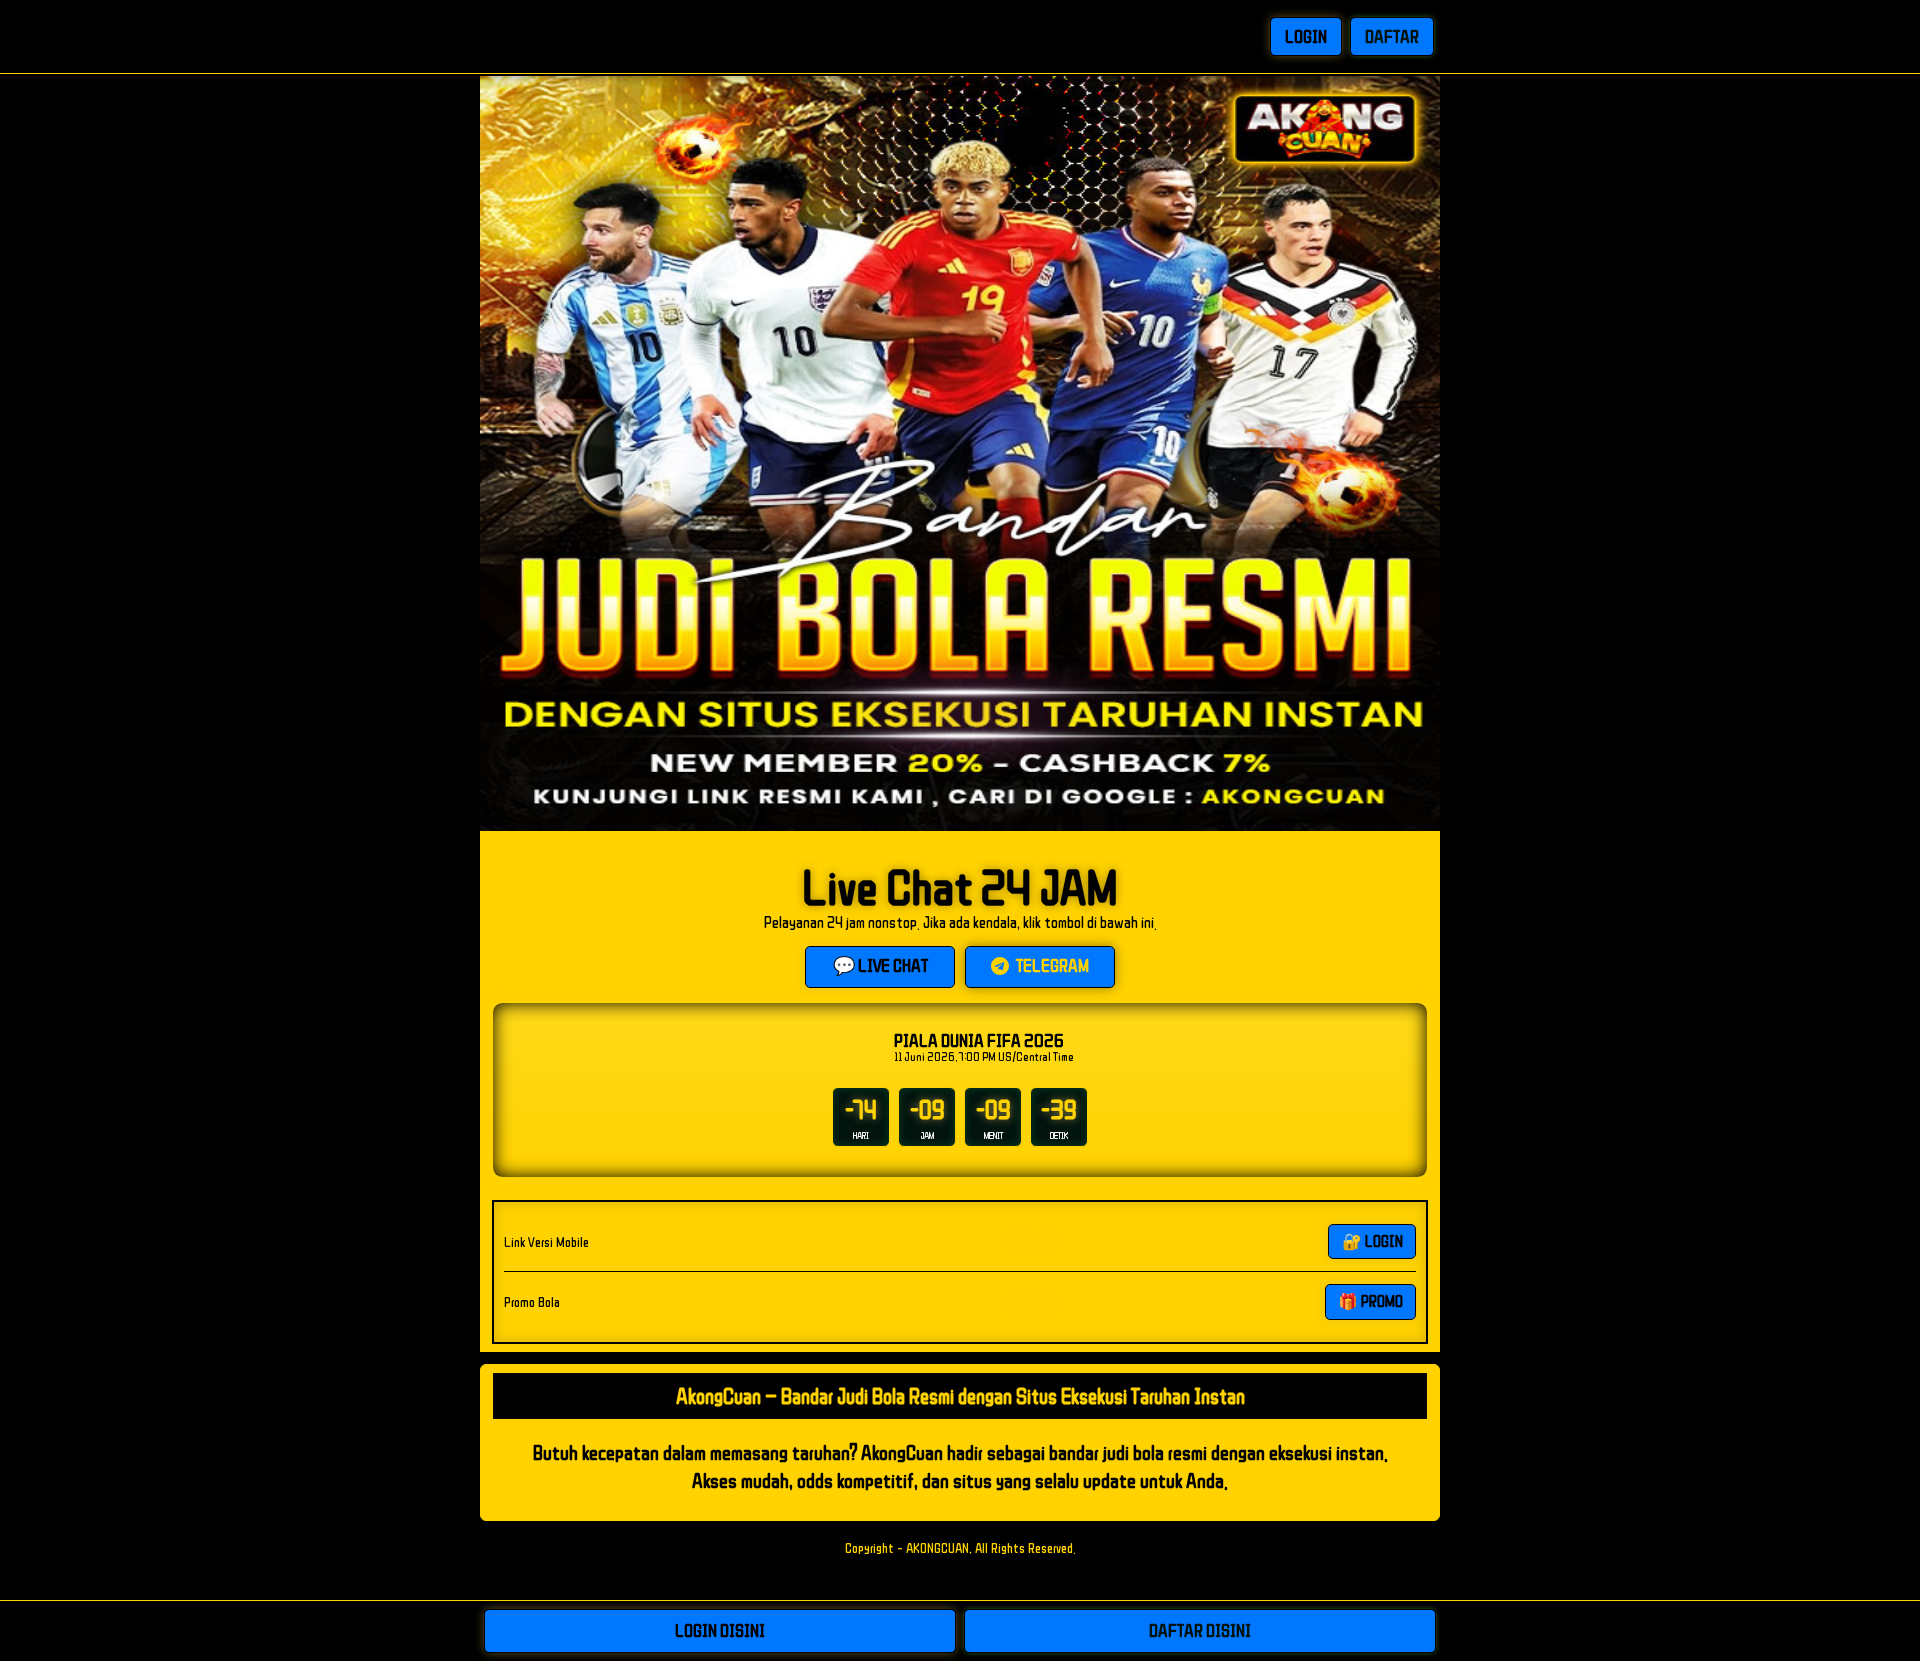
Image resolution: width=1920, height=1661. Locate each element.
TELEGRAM (1051, 965)
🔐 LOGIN (1372, 1241)
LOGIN (1306, 36)
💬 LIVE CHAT (880, 965)
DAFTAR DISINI (1200, 1630)
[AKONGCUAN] (576, 36)
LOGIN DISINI (720, 1630)
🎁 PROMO (1370, 1301)
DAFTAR (1392, 36)
